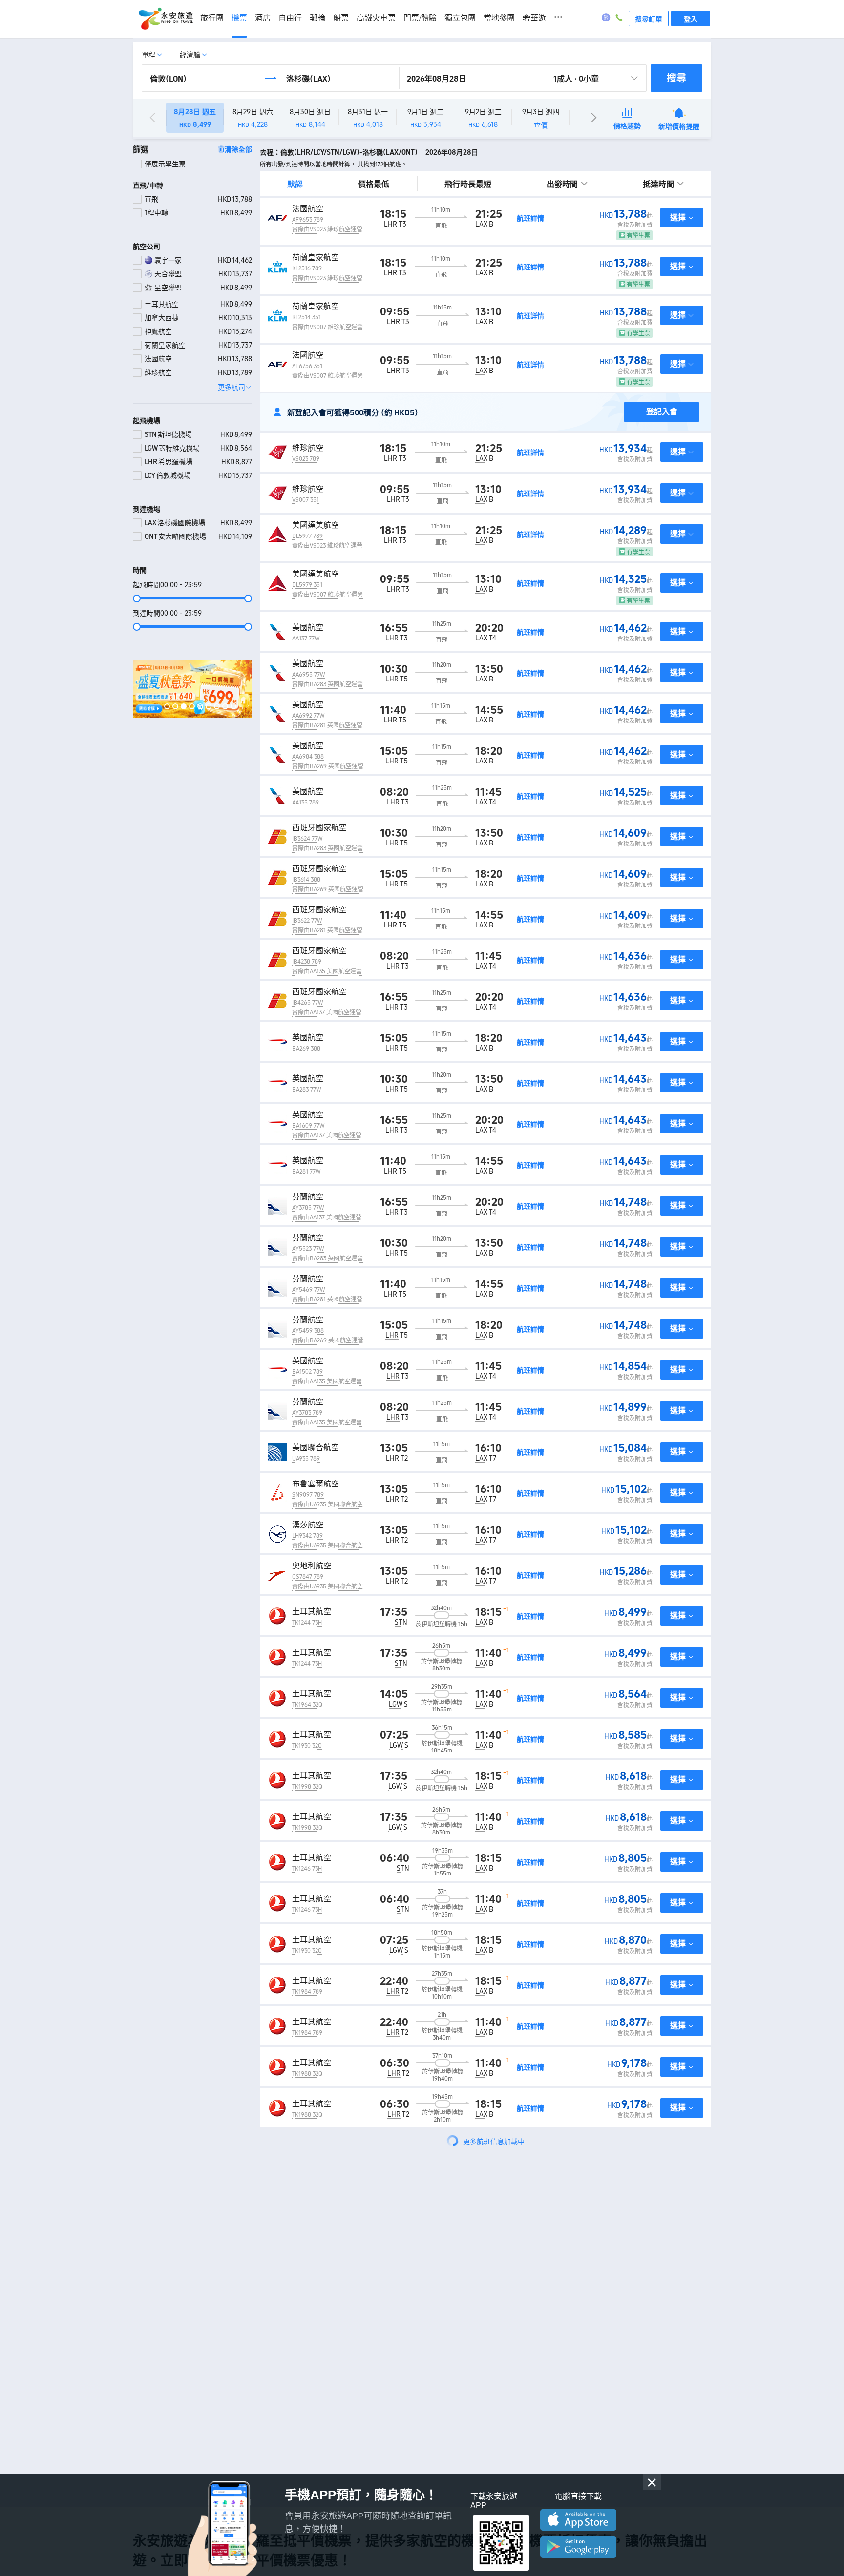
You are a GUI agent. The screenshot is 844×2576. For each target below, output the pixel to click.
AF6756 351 (307, 366)
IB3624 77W (307, 839)
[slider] (192, 598)
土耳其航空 (312, 1612)
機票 (239, 18)
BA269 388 (306, 1049)
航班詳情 (530, 218)
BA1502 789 (307, 1372)
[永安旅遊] (165, 19)
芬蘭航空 (308, 1197)
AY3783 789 (307, 1413)
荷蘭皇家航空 (316, 258)
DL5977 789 (307, 536)
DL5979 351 (307, 585)
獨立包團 (460, 18)
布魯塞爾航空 (316, 1484)
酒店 (263, 18)
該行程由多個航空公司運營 (327, 2369)
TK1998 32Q (307, 1787)
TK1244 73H (307, 1623)
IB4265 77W (307, 1003)
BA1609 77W (308, 1126)
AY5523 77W (308, 1249)
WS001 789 (306, 2156)
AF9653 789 (308, 220)
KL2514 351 (306, 317)
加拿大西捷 (312, 2145)
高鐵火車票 (376, 18)
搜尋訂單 (649, 19)
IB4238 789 (307, 962)
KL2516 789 (307, 268)
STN (401, 1622)
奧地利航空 (312, 1566)
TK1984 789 (307, 1992)
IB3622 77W (307, 921)
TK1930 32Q (307, 1746)
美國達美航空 (316, 525)
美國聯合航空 (316, 1448)
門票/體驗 (420, 18)
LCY (403, 2278)
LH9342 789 (307, 1536)
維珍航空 (308, 448)
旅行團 (212, 18)
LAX (481, 224)
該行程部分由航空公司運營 (327, 2238)
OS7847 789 (308, 1577)
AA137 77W (306, 639)
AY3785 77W (308, 1208)
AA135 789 (306, 803)
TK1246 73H (307, 1869)
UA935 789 (306, 1459)
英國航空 (308, 1038)
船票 (341, 18)
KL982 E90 (306, 2279)
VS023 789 (306, 459)
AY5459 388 (308, 1331)
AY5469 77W (308, 1290)
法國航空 (308, 209)
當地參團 (499, 18)
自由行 (290, 18)
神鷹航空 (308, 2227)
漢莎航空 (308, 1525)
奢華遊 (534, 18)
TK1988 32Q (307, 2074)
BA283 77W (306, 1090)
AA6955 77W (308, 675)
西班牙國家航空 (319, 828)
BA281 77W (306, 1172)
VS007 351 (306, 500)
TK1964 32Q (307, 1705)
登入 (691, 19)
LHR (390, 224)
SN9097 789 (308, 1495)
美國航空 (308, 628)
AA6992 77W (308, 716)
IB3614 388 (306, 880)
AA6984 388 (308, 757)
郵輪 (317, 18)
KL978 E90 (306, 2328)
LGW (396, 1704)
